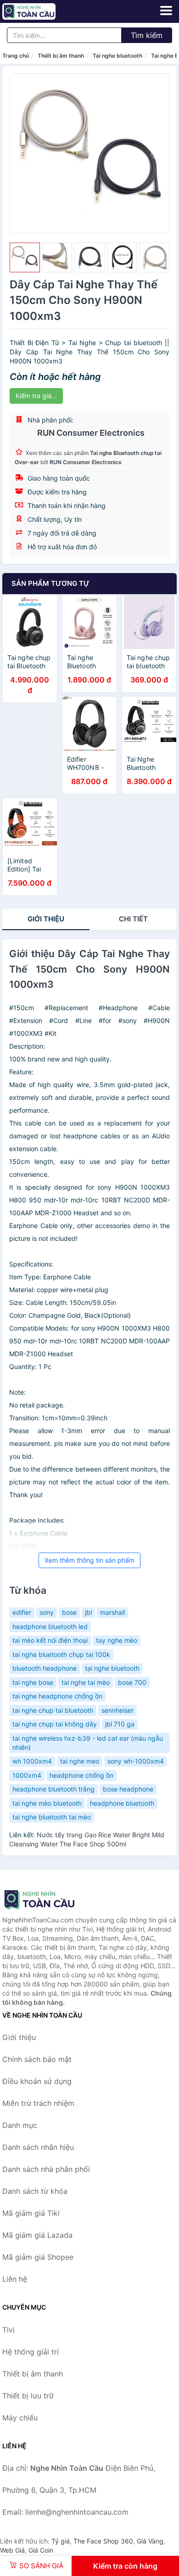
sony (47, 1612)
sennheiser (117, 1710)
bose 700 (132, 1682)
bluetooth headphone (45, 1668)
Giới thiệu (46, 919)
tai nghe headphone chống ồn (57, 1696)
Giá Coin (41, 2550)
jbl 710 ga (120, 1724)
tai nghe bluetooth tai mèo (52, 1817)
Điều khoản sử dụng (37, 2081)
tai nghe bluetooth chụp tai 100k (61, 1654)
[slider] (25, 258)
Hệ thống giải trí (31, 2352)
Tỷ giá (61, 2541)
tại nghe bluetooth (112, 1668)
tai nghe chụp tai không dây (55, 1724)
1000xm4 (27, 1775)
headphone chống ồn (81, 1775)
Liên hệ (15, 2279)
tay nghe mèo (117, 1640)
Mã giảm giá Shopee (38, 2257)
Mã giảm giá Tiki (31, 2213)
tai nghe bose (33, 1682)
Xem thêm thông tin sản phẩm (89, 1560)
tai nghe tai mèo (86, 1682)
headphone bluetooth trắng (53, 1789)
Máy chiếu (20, 2418)
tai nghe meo (80, 1761)
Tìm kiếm (147, 35)
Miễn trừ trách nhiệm (38, 2103)
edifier (22, 1612)
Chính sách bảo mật (37, 2059)
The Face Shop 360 (103, 2541)
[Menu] (166, 11)
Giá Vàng (150, 2541)
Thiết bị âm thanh (61, 56)
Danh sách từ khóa (35, 2191)
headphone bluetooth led (50, 1626)
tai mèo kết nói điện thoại (50, 1640)
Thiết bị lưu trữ (28, 2396)
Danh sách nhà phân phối (46, 2169)
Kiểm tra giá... (36, 396)
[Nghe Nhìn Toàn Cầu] (48, 1900)
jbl (88, 1612)
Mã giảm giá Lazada (37, 2235)
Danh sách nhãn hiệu (38, 2147)
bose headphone (128, 1789)
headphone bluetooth (122, 1803)
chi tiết (133, 919)
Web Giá (12, 2550)
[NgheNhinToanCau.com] (39, 11)
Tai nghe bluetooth (117, 56)
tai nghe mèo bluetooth (47, 1803)
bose (69, 1612)
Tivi (8, 2330)
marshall (112, 1612)
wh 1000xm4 (32, 1761)
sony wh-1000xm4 (136, 1761)
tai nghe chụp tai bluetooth (53, 1710)
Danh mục (20, 2125)
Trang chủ (16, 56)
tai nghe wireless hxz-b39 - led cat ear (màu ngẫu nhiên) (88, 1743)
